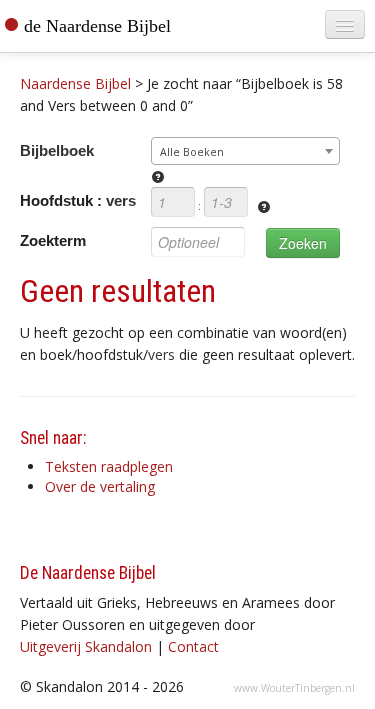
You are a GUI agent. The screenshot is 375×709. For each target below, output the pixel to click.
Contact (193, 646)
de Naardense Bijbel (97, 26)
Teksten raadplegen (109, 466)
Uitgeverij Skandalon (86, 646)
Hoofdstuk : (78, 200)
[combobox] (245, 151)
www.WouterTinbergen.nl (294, 688)
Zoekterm (53, 240)
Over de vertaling (100, 486)
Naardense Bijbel (75, 83)
